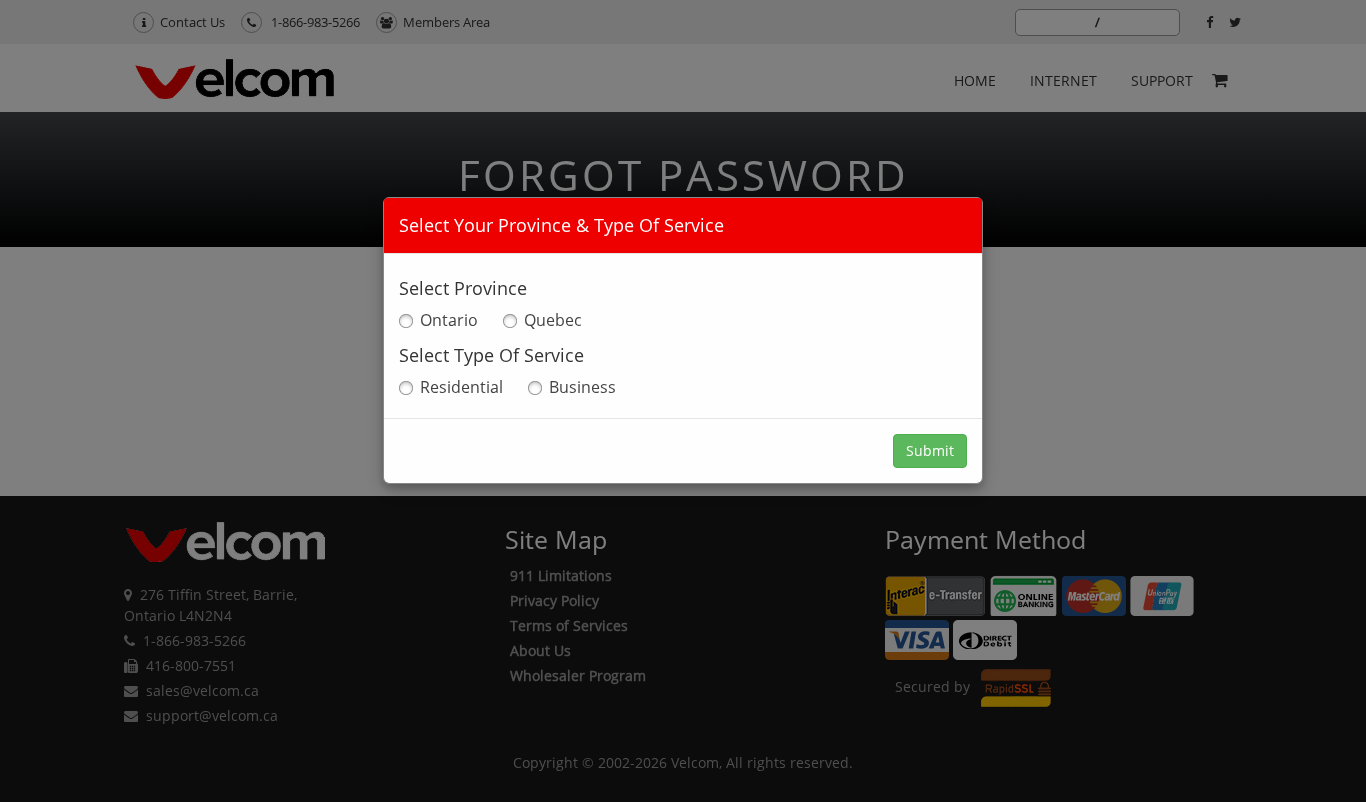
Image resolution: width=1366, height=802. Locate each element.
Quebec (553, 320)
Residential (461, 387)
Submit (930, 450)
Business (582, 387)
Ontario (449, 320)
